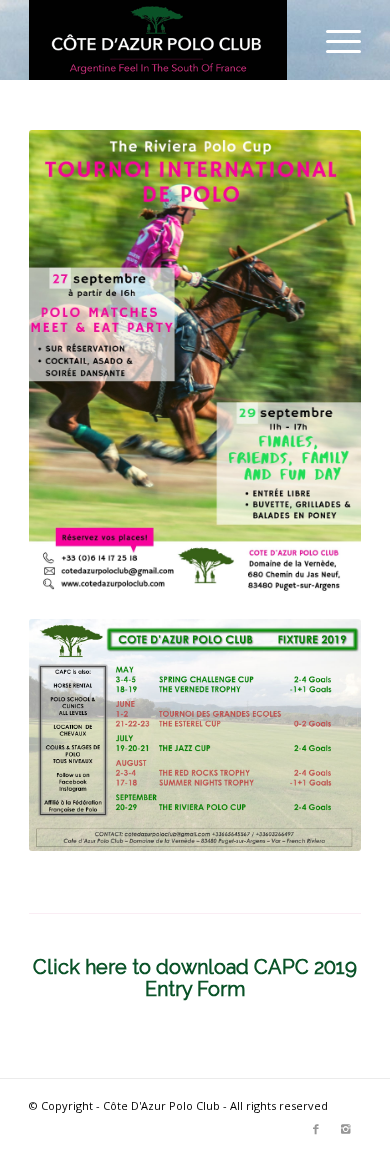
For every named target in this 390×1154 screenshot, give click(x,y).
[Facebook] (316, 1129)
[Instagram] (346, 1129)
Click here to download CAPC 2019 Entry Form (195, 978)
